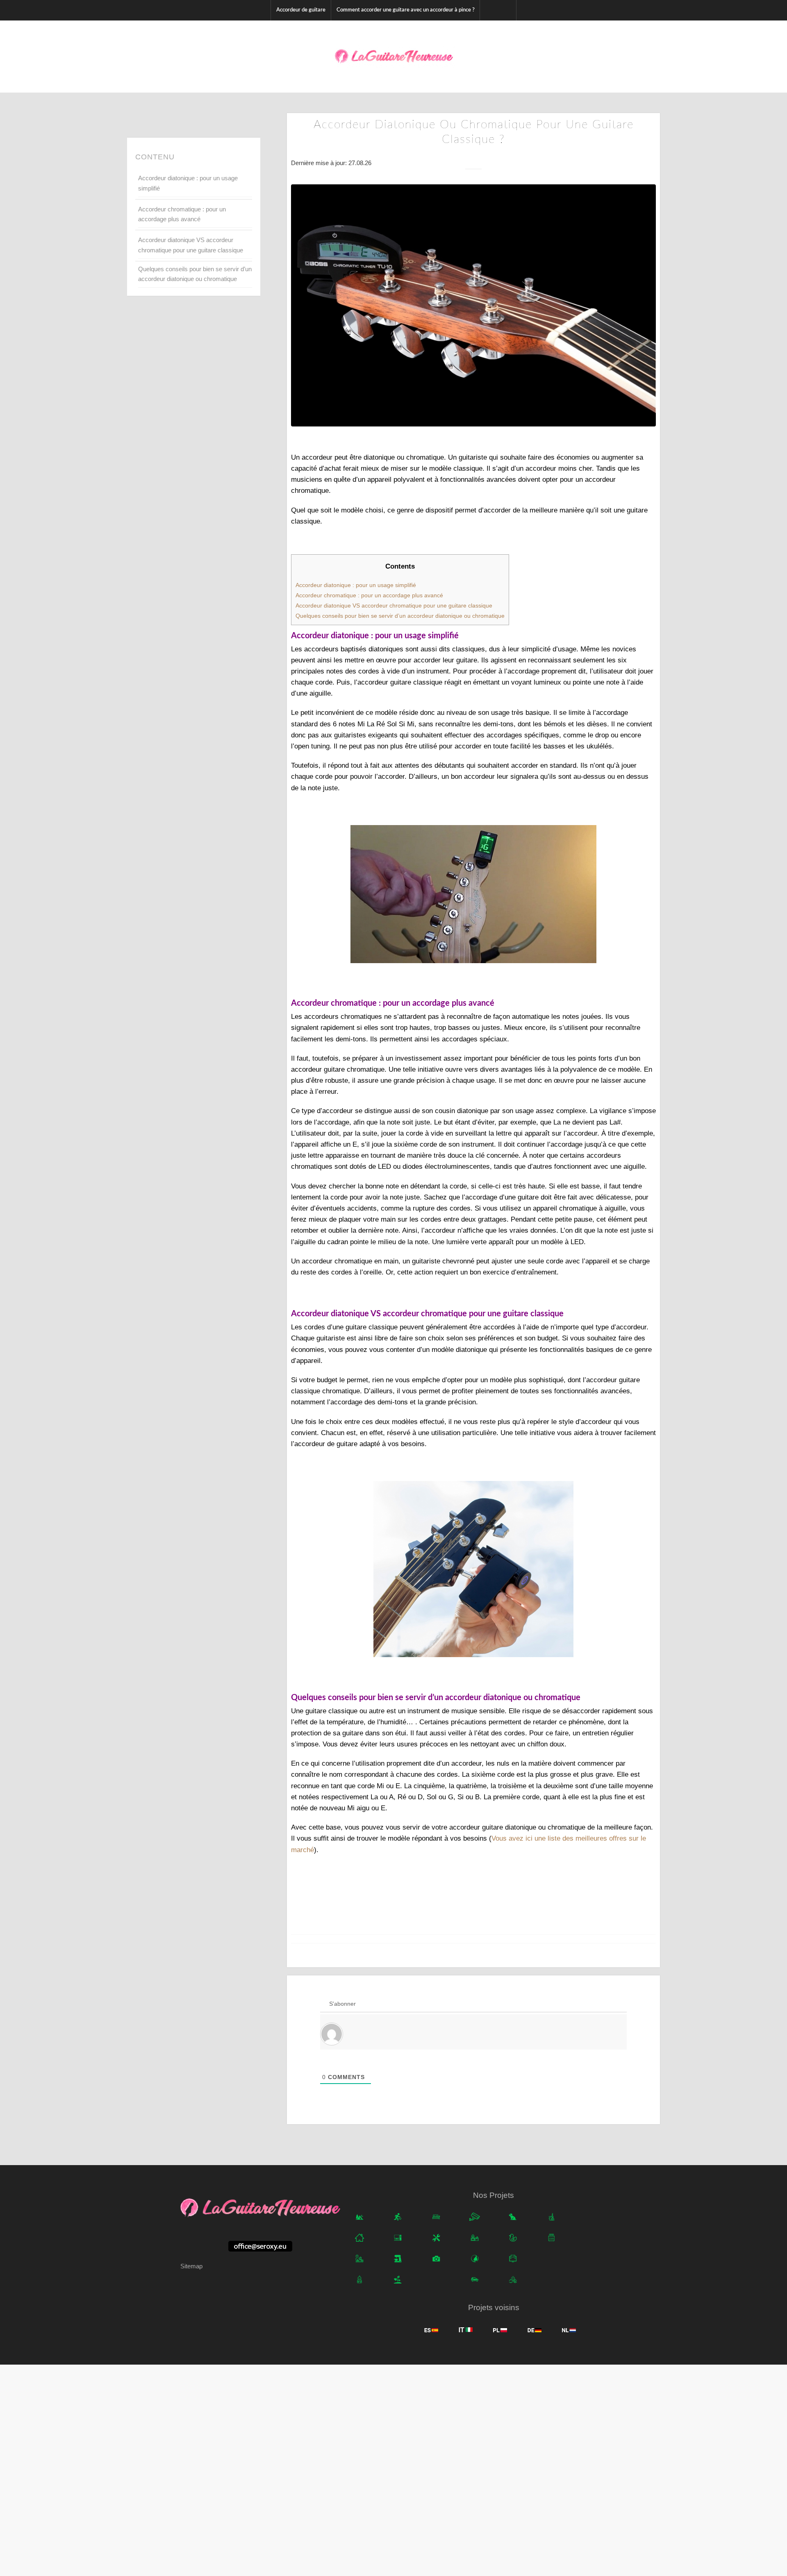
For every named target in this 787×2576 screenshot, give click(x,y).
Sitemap (191, 2266)
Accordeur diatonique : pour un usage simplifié (188, 183)
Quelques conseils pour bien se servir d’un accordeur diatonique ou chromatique (195, 274)
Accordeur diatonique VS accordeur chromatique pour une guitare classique (191, 245)
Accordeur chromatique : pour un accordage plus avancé (182, 214)
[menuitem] (301, 10)
